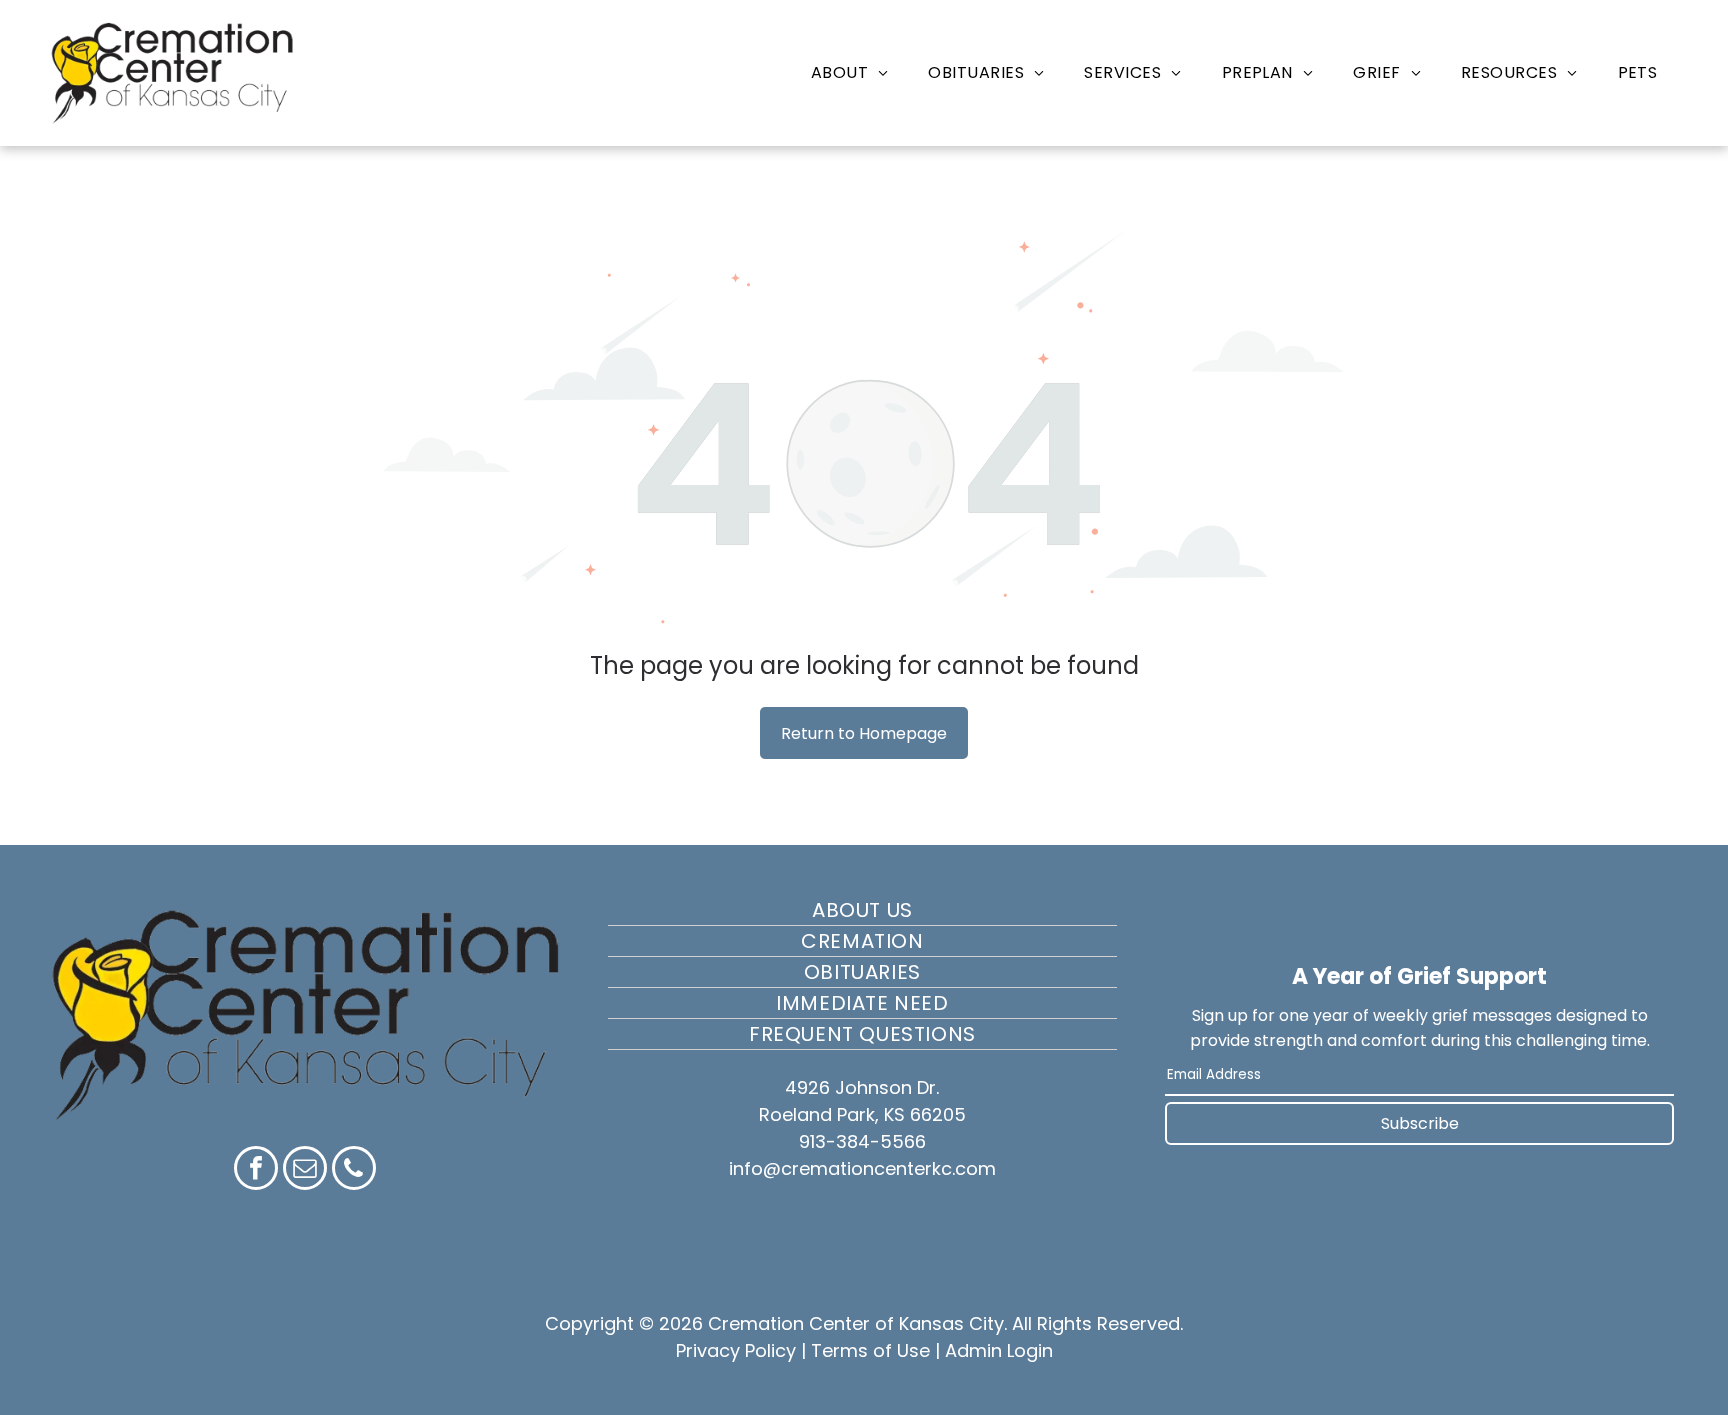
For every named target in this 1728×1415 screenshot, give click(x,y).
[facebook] (256, 1170)
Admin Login (999, 1350)
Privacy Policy (736, 1350)
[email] (305, 1170)
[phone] (354, 1170)
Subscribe (1420, 1123)
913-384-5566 (862, 1141)
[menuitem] (850, 72)
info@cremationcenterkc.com (862, 1168)
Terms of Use (870, 1350)
